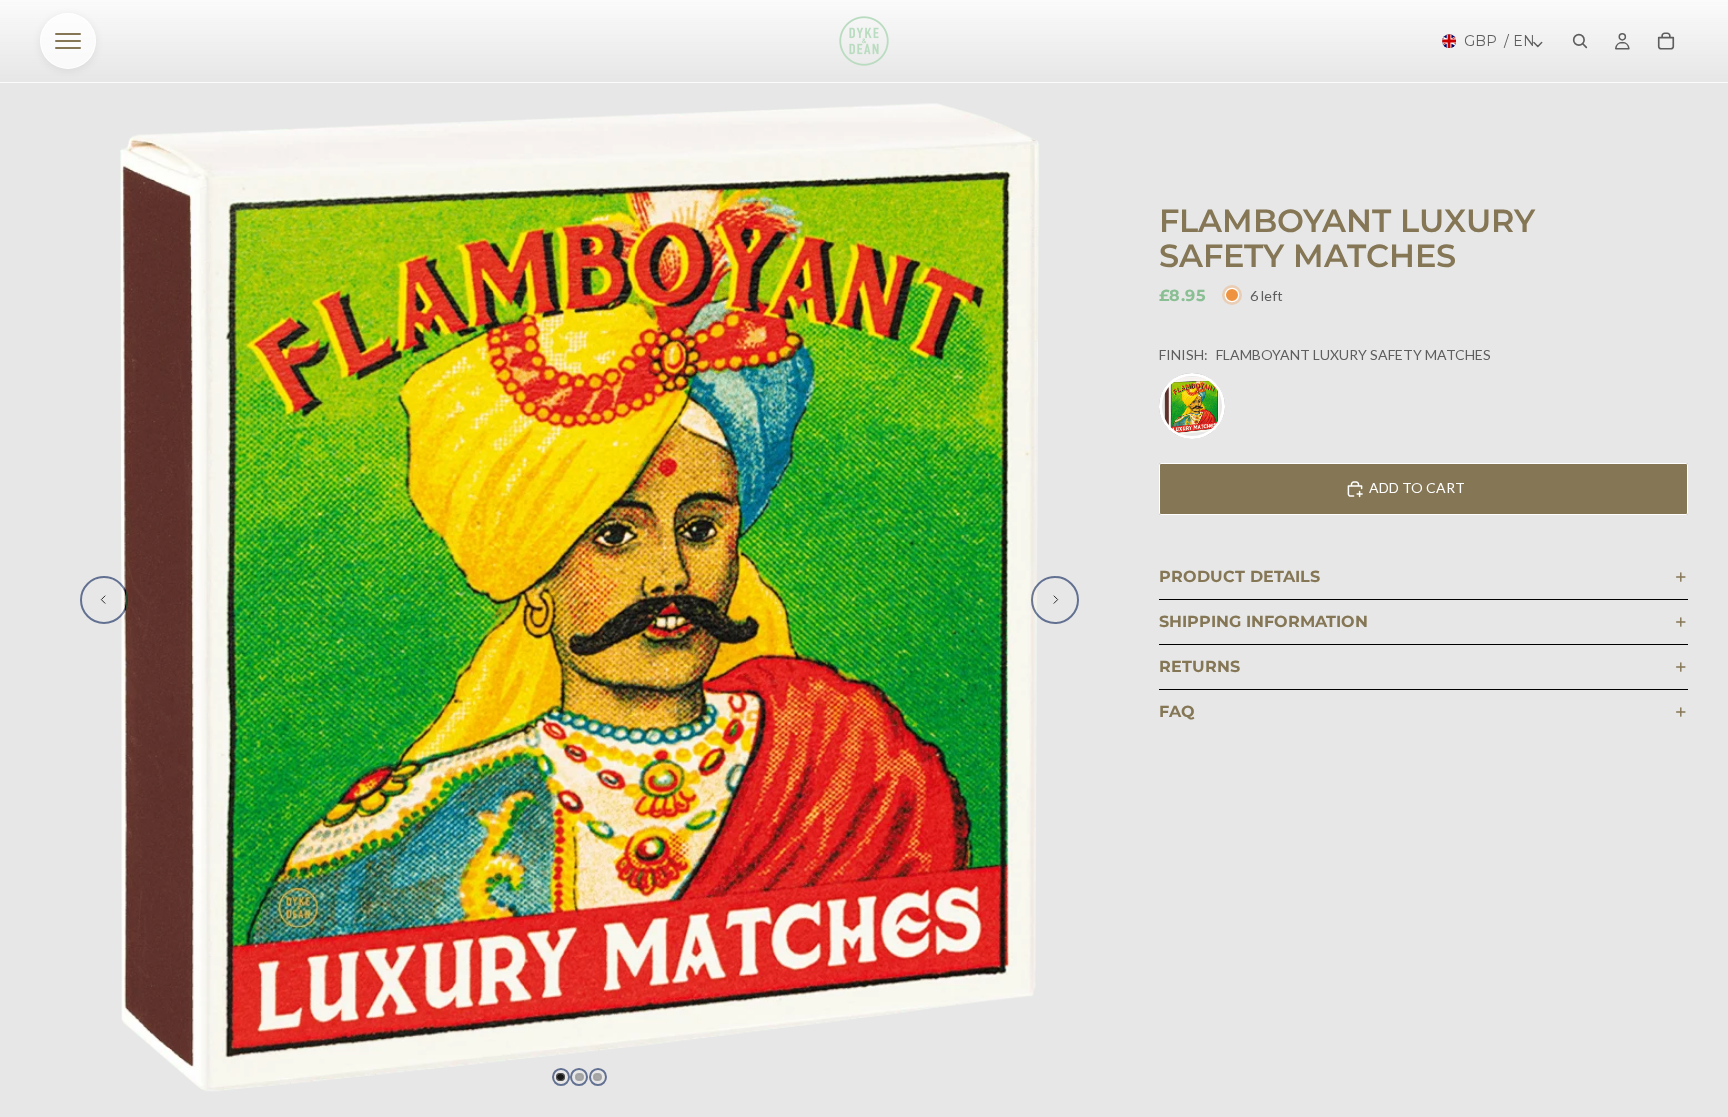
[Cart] (1666, 41)
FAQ (1177, 711)
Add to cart (1417, 487)
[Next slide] (1055, 600)
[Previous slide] (104, 600)
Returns (1199, 666)
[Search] (1580, 41)
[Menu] (68, 41)
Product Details (1239, 576)
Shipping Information (1263, 621)
